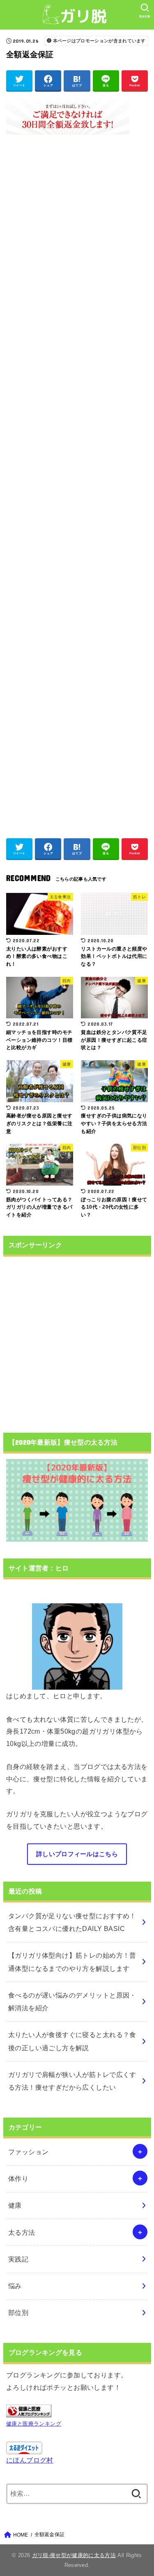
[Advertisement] (77, 482)
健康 (15, 2205)
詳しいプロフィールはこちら (77, 1854)
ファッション (28, 2152)
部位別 (18, 2312)
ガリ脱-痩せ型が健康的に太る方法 (74, 2555)
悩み (15, 2286)
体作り (18, 2178)
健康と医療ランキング (34, 2424)
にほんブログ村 (30, 2460)
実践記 (18, 2259)
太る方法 (22, 2232)
